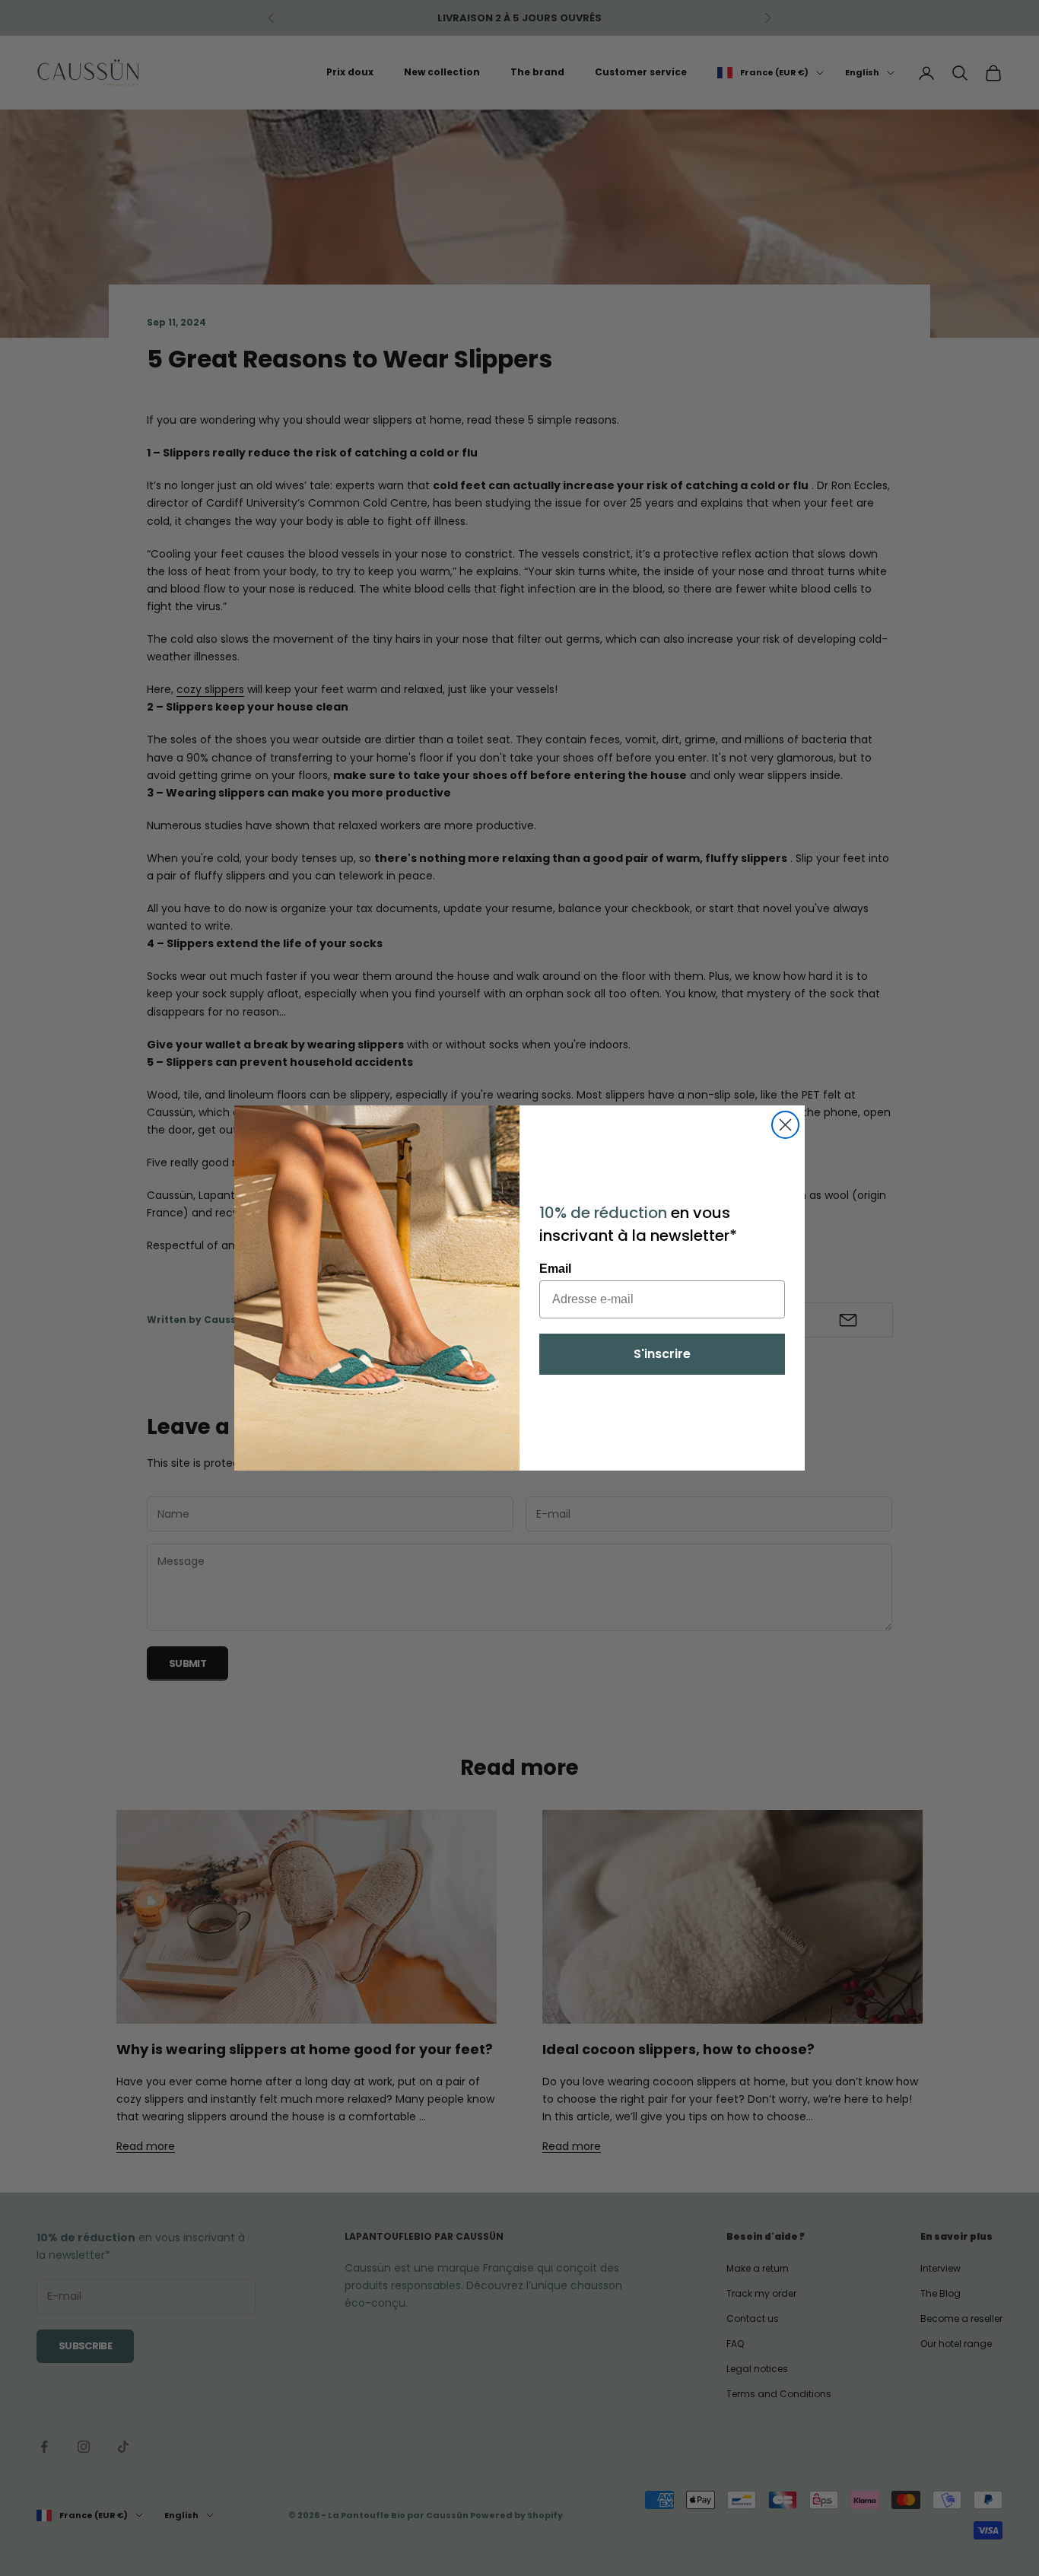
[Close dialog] (785, 1125)
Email (555, 1269)
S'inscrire (662, 1354)
